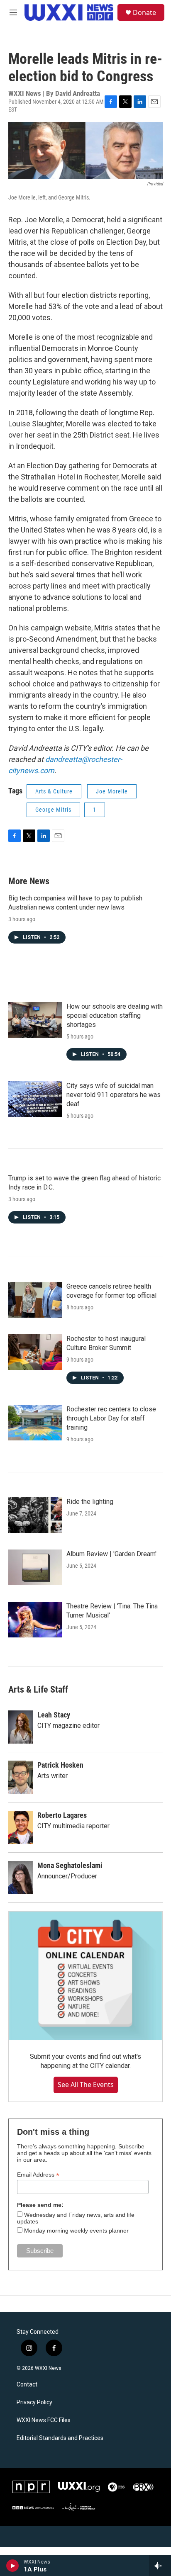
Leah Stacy (54, 1715)
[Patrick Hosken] (21, 1777)
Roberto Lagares (62, 1815)
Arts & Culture (54, 791)
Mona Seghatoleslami (70, 1865)
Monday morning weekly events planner (76, 2231)
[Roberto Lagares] (21, 1827)
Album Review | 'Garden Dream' (111, 1554)
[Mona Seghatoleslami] (21, 1878)
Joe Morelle (112, 791)
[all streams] (160, 2566)
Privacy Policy (34, 2402)
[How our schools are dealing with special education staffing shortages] (35, 1020)
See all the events (86, 2085)
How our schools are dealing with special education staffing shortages (115, 1016)
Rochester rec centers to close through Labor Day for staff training (111, 1418)
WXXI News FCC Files (44, 2420)
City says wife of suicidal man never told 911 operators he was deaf (114, 1095)
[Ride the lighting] (35, 1515)
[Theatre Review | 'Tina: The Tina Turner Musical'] (35, 1620)
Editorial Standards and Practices (60, 2438)
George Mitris (53, 810)
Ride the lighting (90, 1502)
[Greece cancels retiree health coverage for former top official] (35, 1300)
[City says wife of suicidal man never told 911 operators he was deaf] (35, 1099)
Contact (27, 2385)
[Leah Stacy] (21, 1727)
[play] (13, 2566)
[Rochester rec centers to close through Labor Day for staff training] (35, 1423)
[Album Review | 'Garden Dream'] (35, 1567)
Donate (144, 12)
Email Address (38, 2175)
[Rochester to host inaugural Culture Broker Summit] (35, 1352)
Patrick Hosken (60, 1765)
